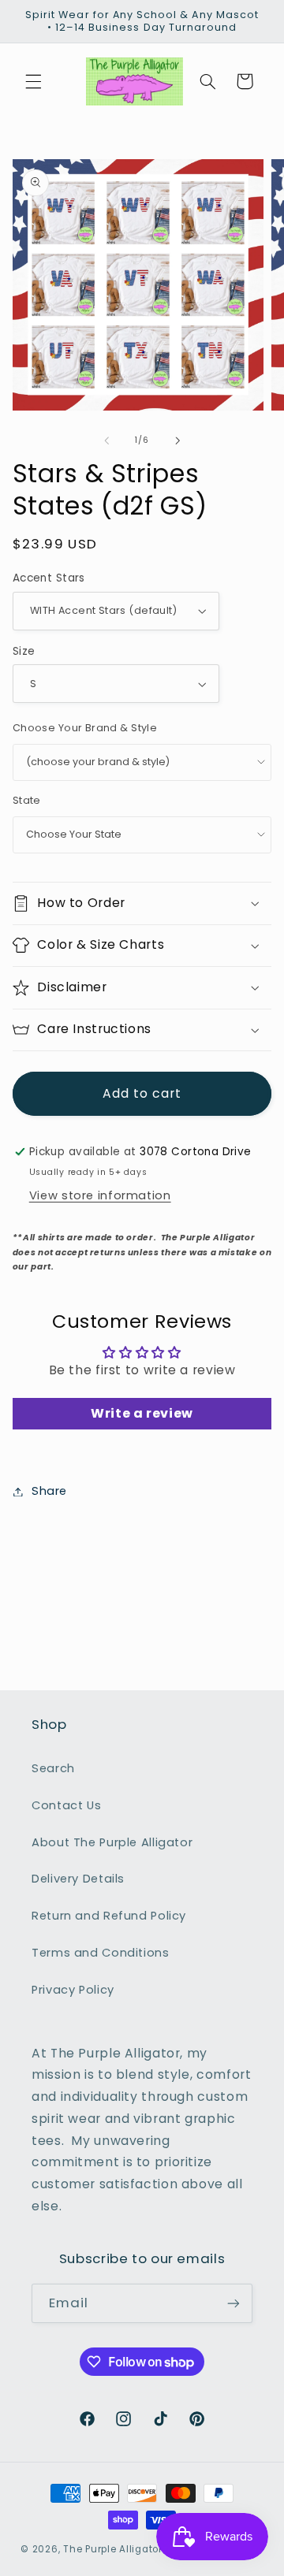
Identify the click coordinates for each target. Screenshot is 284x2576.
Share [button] (49, 1491)
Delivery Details (78, 1879)
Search (53, 1768)
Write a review (142, 1413)
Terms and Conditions (101, 1953)
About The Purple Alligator (112, 1842)
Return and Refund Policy (109, 1916)
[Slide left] (106, 440)
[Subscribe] (234, 2303)
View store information (100, 1195)
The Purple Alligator (113, 2549)
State (27, 800)
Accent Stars (49, 578)
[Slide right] (177, 440)
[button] (33, 81)
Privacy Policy (73, 1990)
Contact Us (66, 1805)
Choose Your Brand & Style (85, 728)
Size (24, 651)
